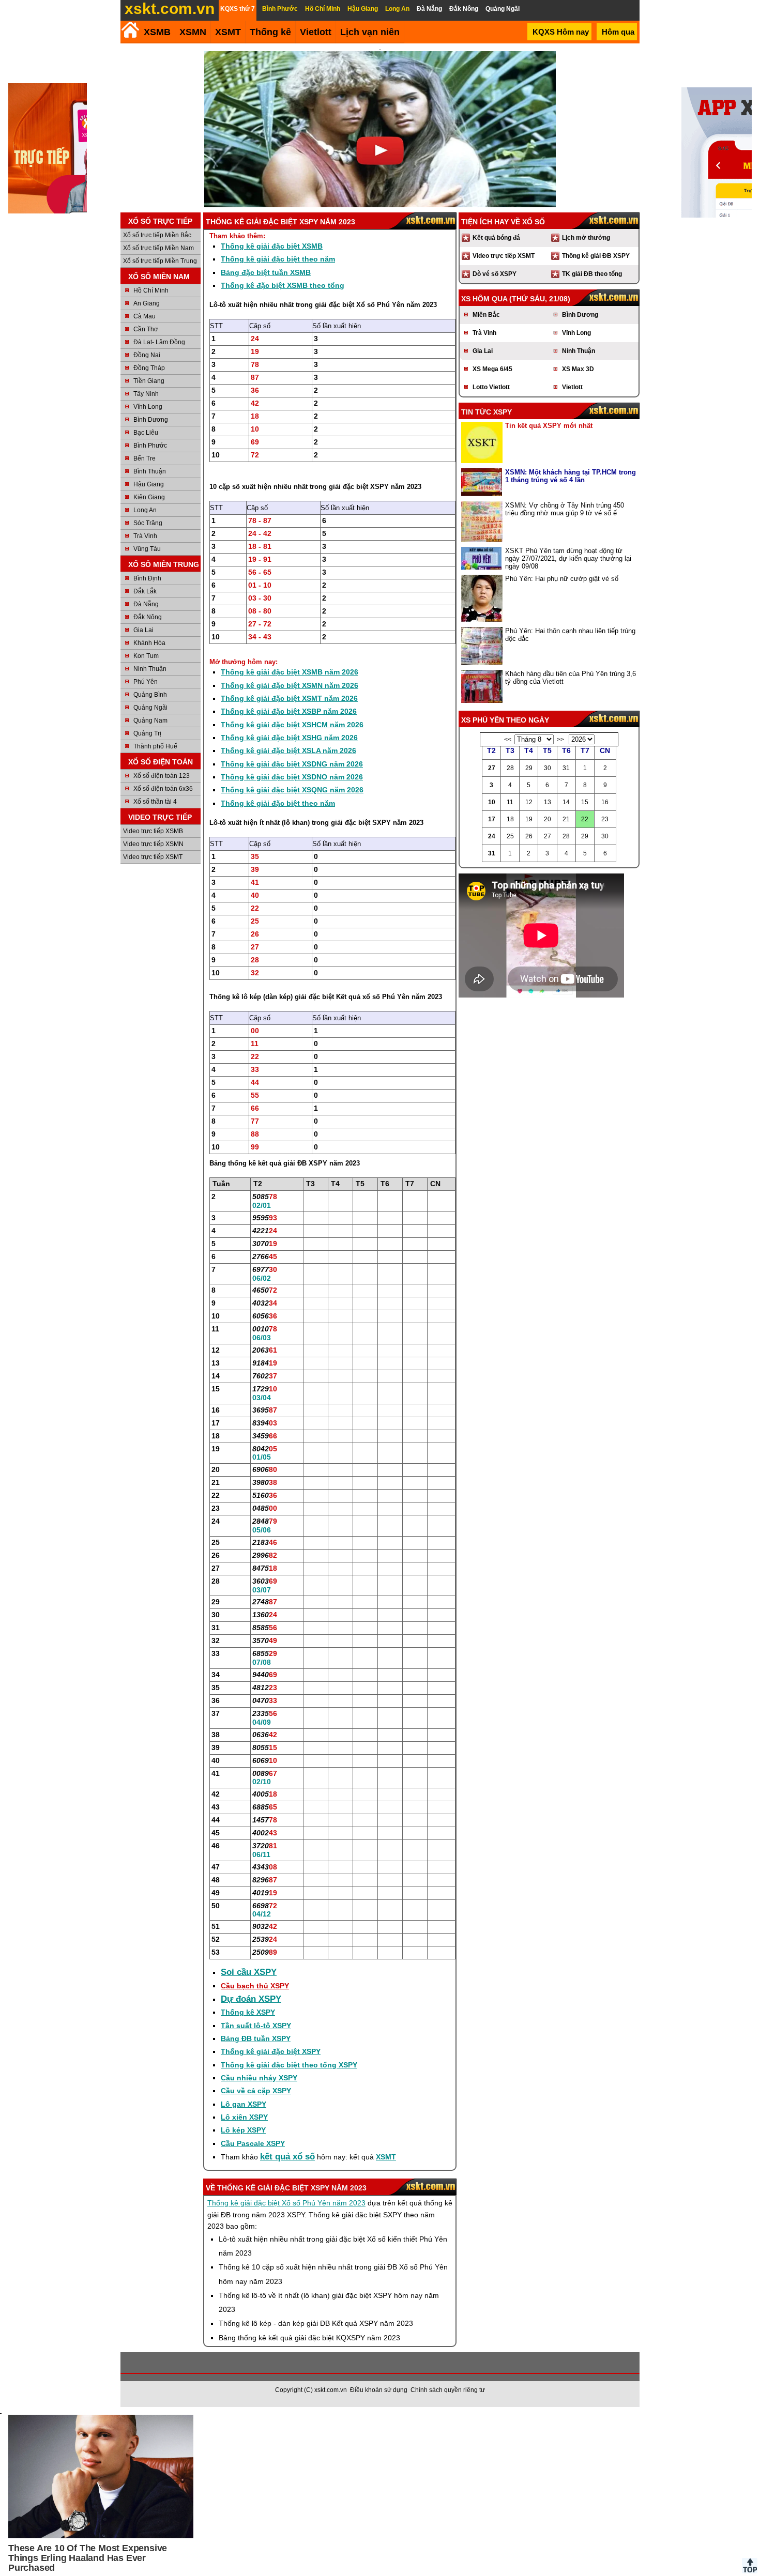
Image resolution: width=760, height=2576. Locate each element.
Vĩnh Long (148, 407)
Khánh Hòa (149, 643)
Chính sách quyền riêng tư (448, 2390)
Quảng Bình (150, 695)
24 (492, 836)
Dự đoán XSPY (251, 1999)
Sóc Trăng (148, 523)
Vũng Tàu (147, 549)
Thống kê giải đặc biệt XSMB (272, 246)
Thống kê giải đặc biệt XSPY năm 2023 (292, 2188)
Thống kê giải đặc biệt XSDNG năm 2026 (292, 764)
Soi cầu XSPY (249, 1972)
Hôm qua (618, 32)
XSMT (228, 32)
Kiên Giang (149, 497)
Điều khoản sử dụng (379, 2390)
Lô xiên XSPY (244, 2117)
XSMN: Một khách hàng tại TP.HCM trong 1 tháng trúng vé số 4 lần (571, 476)
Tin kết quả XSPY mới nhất (549, 426)
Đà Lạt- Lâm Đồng (159, 342)
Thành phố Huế (155, 746)
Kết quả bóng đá (496, 238)
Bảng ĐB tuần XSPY (256, 2038)
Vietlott (572, 387)
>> (560, 740)
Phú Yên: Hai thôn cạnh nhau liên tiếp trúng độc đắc (570, 635)
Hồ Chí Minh (151, 290)
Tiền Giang (149, 381)
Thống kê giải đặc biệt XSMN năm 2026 (290, 685)
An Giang (147, 303)
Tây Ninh (146, 394)
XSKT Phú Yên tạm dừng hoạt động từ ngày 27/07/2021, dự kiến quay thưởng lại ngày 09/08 (568, 558)
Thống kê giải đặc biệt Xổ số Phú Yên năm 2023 (286, 2203)
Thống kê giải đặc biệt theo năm (278, 259)
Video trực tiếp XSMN (153, 844)
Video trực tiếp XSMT (153, 857)
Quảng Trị (147, 733)
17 (492, 819)
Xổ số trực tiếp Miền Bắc (157, 235)
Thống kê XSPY (248, 2012)
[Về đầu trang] (750, 2566)
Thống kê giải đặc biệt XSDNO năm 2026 (292, 777)
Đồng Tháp (149, 368)
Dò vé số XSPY (495, 274)
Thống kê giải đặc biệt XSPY (271, 2051)
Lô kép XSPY (243, 2130)
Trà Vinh (145, 536)
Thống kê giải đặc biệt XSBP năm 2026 (289, 711)
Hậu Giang (149, 484)
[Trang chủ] (130, 30)
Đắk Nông (148, 617)
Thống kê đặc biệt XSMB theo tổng (283, 285)
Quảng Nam (150, 720)
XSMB (157, 32)
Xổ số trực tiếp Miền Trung (160, 261)
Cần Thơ (146, 329)
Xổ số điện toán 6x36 (163, 789)
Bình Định (147, 578)
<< (508, 740)
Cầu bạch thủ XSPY (255, 1986)
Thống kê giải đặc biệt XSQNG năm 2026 (292, 790)
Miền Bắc (486, 315)
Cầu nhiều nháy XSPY (259, 2078)
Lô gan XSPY (244, 2104)
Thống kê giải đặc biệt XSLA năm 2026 (288, 750)
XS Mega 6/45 (492, 369)
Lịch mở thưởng (586, 238)
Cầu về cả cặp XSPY (256, 2091)
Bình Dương (151, 420)
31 (492, 853)
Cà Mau (145, 316)
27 (492, 768)
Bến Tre (145, 458)
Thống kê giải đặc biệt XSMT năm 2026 (289, 698)
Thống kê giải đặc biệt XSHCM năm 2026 (292, 725)
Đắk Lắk (145, 591)
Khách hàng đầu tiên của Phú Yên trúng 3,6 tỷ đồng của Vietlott (571, 678)
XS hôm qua (484, 299)
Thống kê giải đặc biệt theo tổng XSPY (289, 2065)
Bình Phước (150, 446)
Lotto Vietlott (491, 387)
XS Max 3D (578, 369)
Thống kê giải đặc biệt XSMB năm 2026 (290, 672)
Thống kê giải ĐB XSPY (596, 256)
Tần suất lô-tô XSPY (256, 2026)
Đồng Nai (147, 355)
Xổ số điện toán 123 (162, 776)
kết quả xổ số (287, 2157)
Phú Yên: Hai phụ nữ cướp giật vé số (562, 579)
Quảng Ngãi (150, 708)
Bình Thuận (150, 471)
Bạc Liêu (146, 433)
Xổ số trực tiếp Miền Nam (158, 248)
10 (492, 802)
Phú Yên (146, 682)
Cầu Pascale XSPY (253, 2143)
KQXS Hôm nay (561, 32)
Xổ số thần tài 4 (155, 802)
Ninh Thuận (150, 669)
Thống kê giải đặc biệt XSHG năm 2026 (289, 738)
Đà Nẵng (146, 604)
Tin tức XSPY (487, 412)
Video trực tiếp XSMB (153, 831)
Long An (145, 510)
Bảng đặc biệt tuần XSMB (266, 272)
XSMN (193, 32)
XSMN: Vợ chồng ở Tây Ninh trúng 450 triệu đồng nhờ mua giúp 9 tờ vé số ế (565, 509)
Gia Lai (143, 630)
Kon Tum (146, 656)
